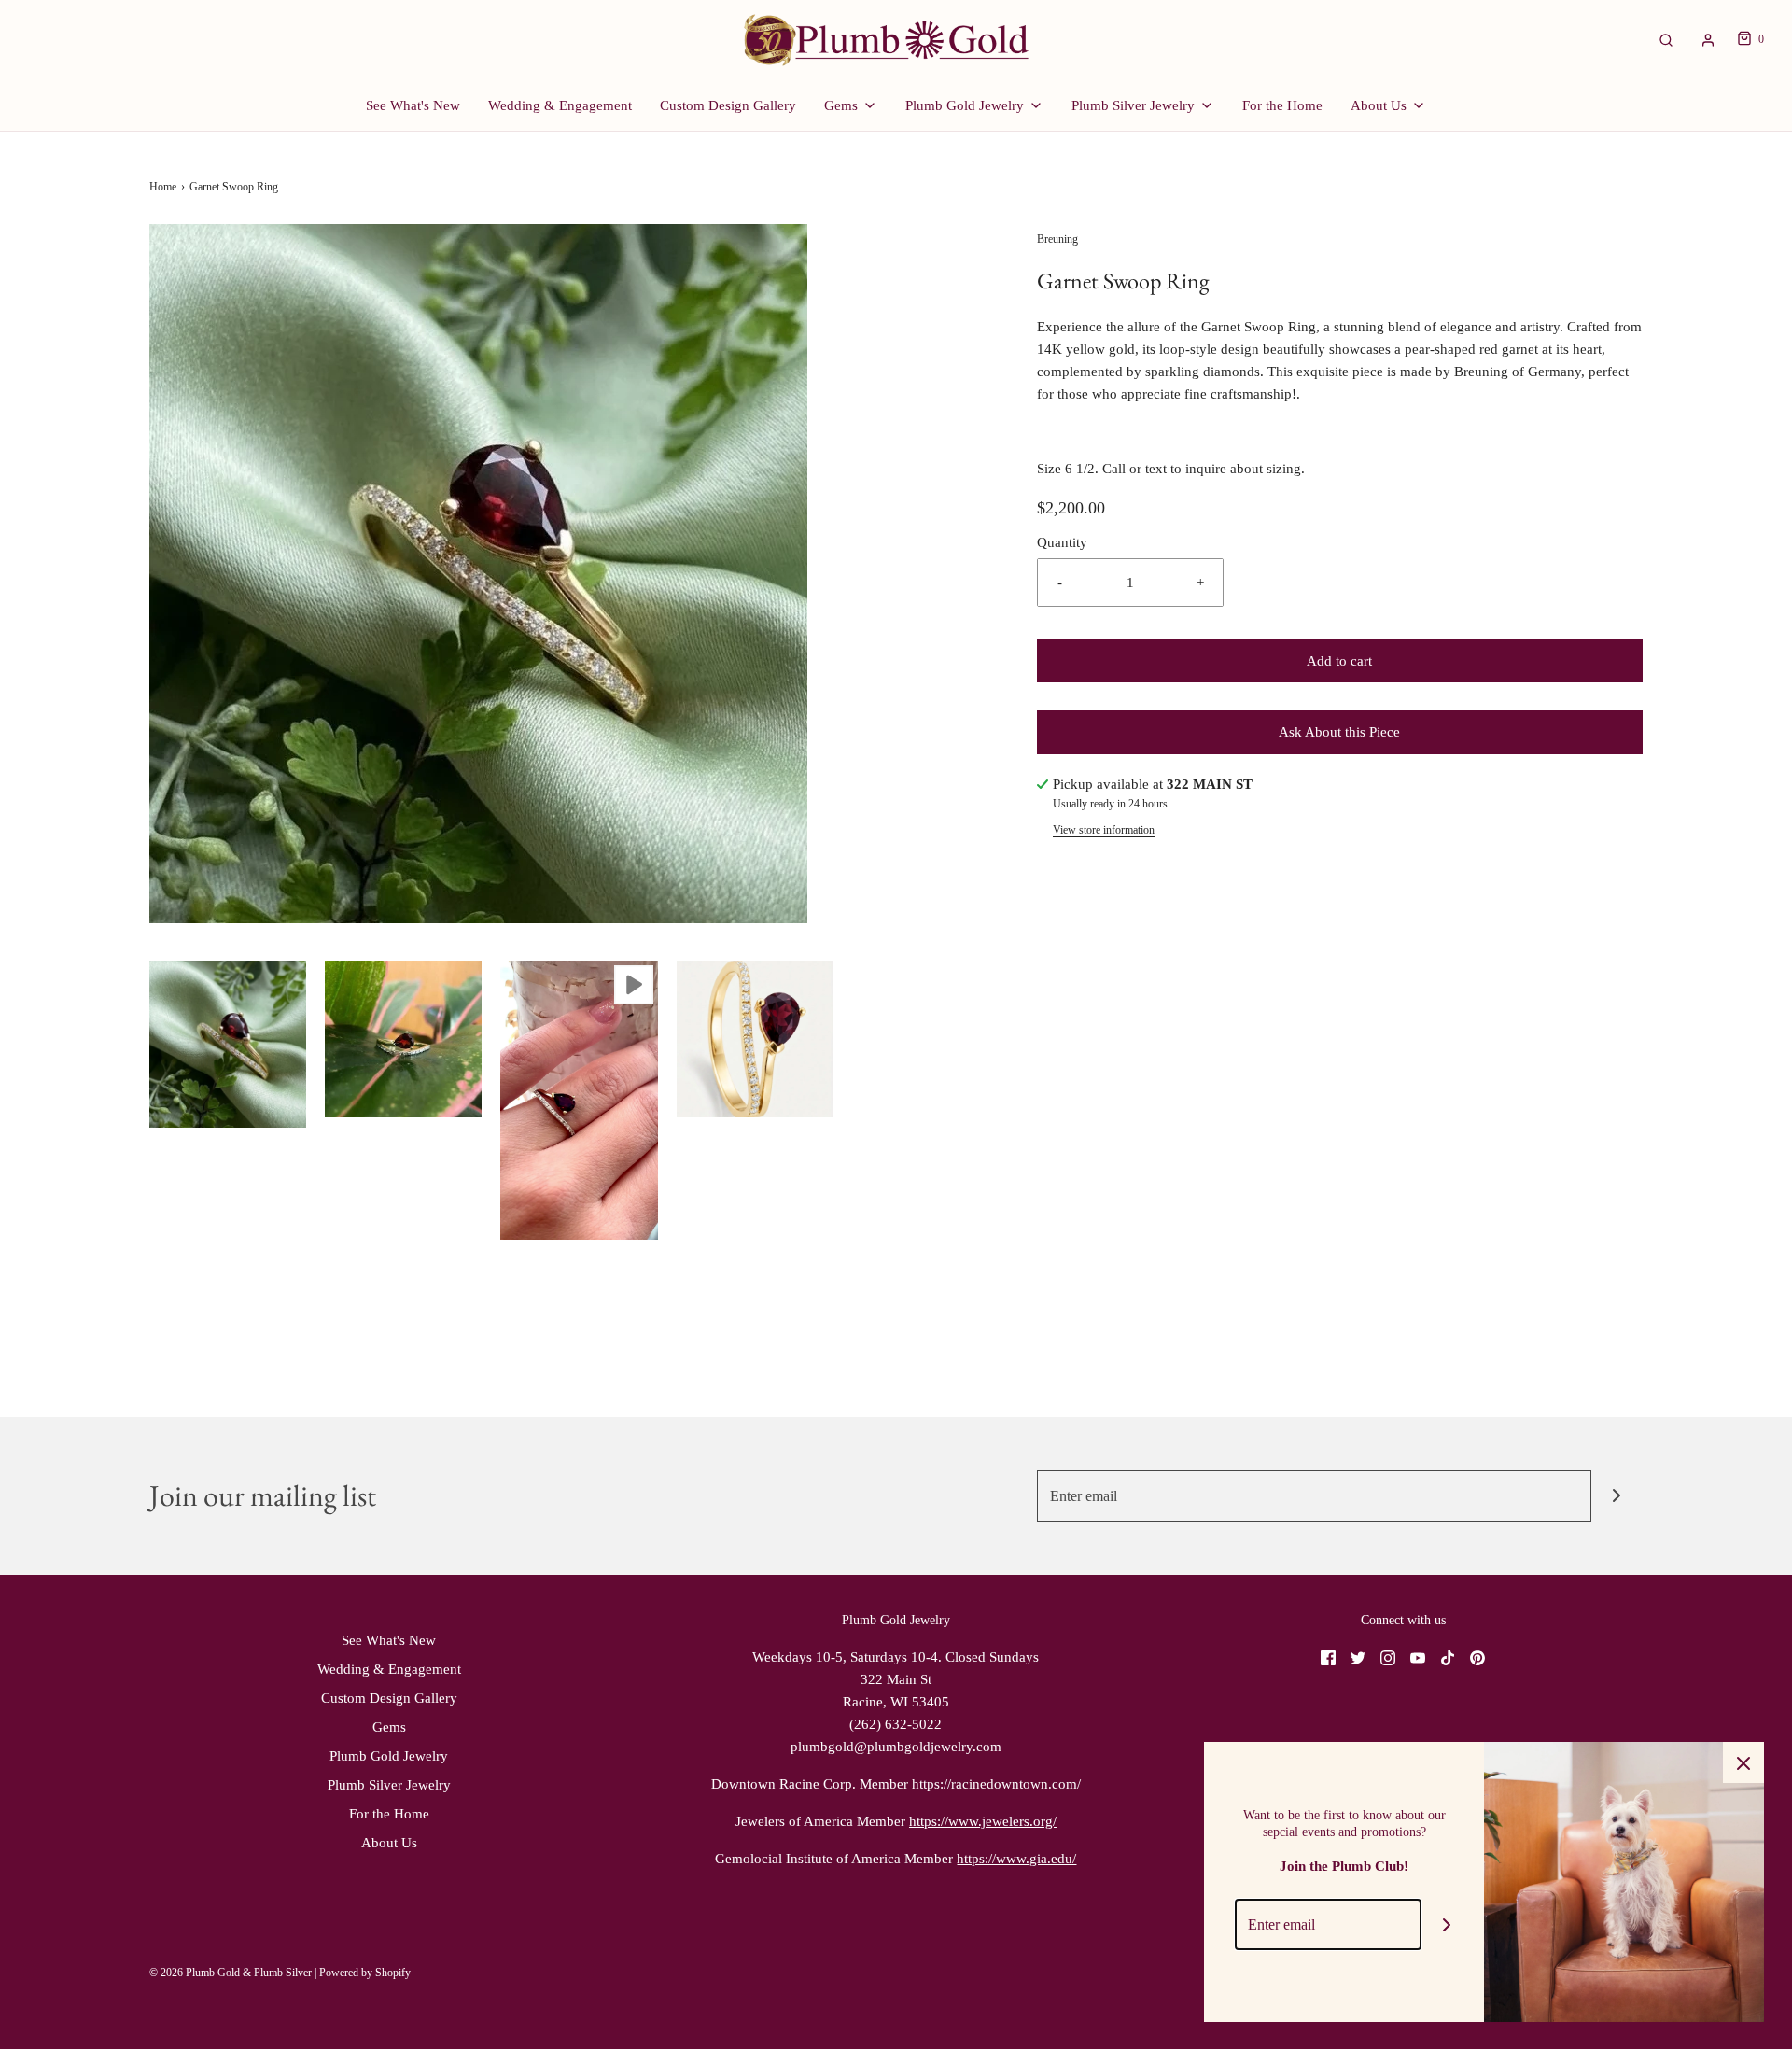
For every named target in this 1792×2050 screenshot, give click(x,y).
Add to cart (1339, 661)
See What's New (413, 105)
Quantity (1062, 542)
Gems (389, 1727)
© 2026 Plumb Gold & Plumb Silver (231, 1973)
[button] (228, 1044)
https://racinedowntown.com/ (996, 1784)
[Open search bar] (1666, 40)
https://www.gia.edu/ (1016, 1859)
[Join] (1617, 1496)
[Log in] (1708, 40)
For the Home (1282, 105)
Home (163, 187)
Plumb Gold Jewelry (389, 1756)
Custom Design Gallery (728, 105)
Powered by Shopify (365, 1973)
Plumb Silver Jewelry (389, 1785)
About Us (389, 1843)
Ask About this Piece (1339, 732)
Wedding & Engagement (560, 105)
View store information (1104, 830)
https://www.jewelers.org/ (983, 1821)
